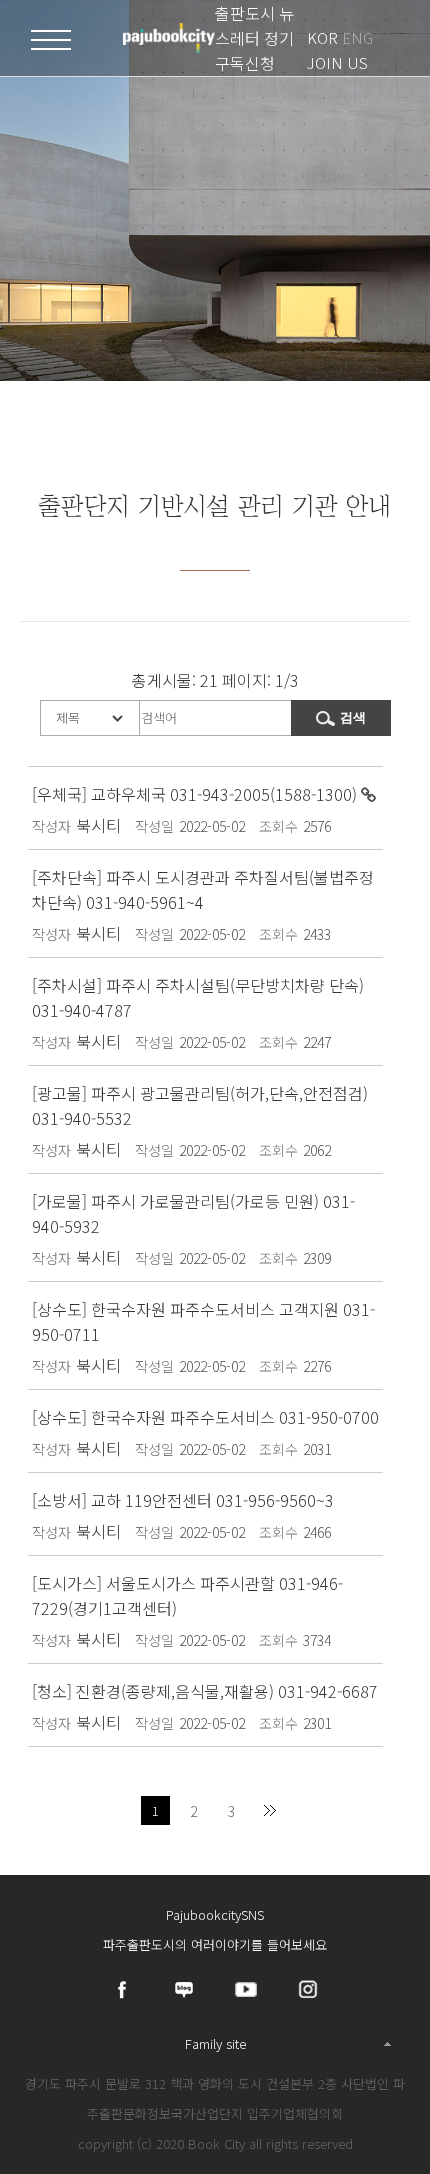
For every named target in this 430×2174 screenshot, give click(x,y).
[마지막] (269, 1810)
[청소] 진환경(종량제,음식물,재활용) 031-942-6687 (205, 1691)
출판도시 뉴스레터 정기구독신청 (254, 38)
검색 (353, 717)
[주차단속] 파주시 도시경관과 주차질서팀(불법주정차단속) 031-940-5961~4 (203, 889)
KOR (322, 37)
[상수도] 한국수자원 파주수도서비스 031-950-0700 (205, 1417)
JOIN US (337, 62)
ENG (357, 37)
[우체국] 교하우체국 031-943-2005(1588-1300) (196, 794)
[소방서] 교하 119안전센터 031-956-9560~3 (183, 1500)
